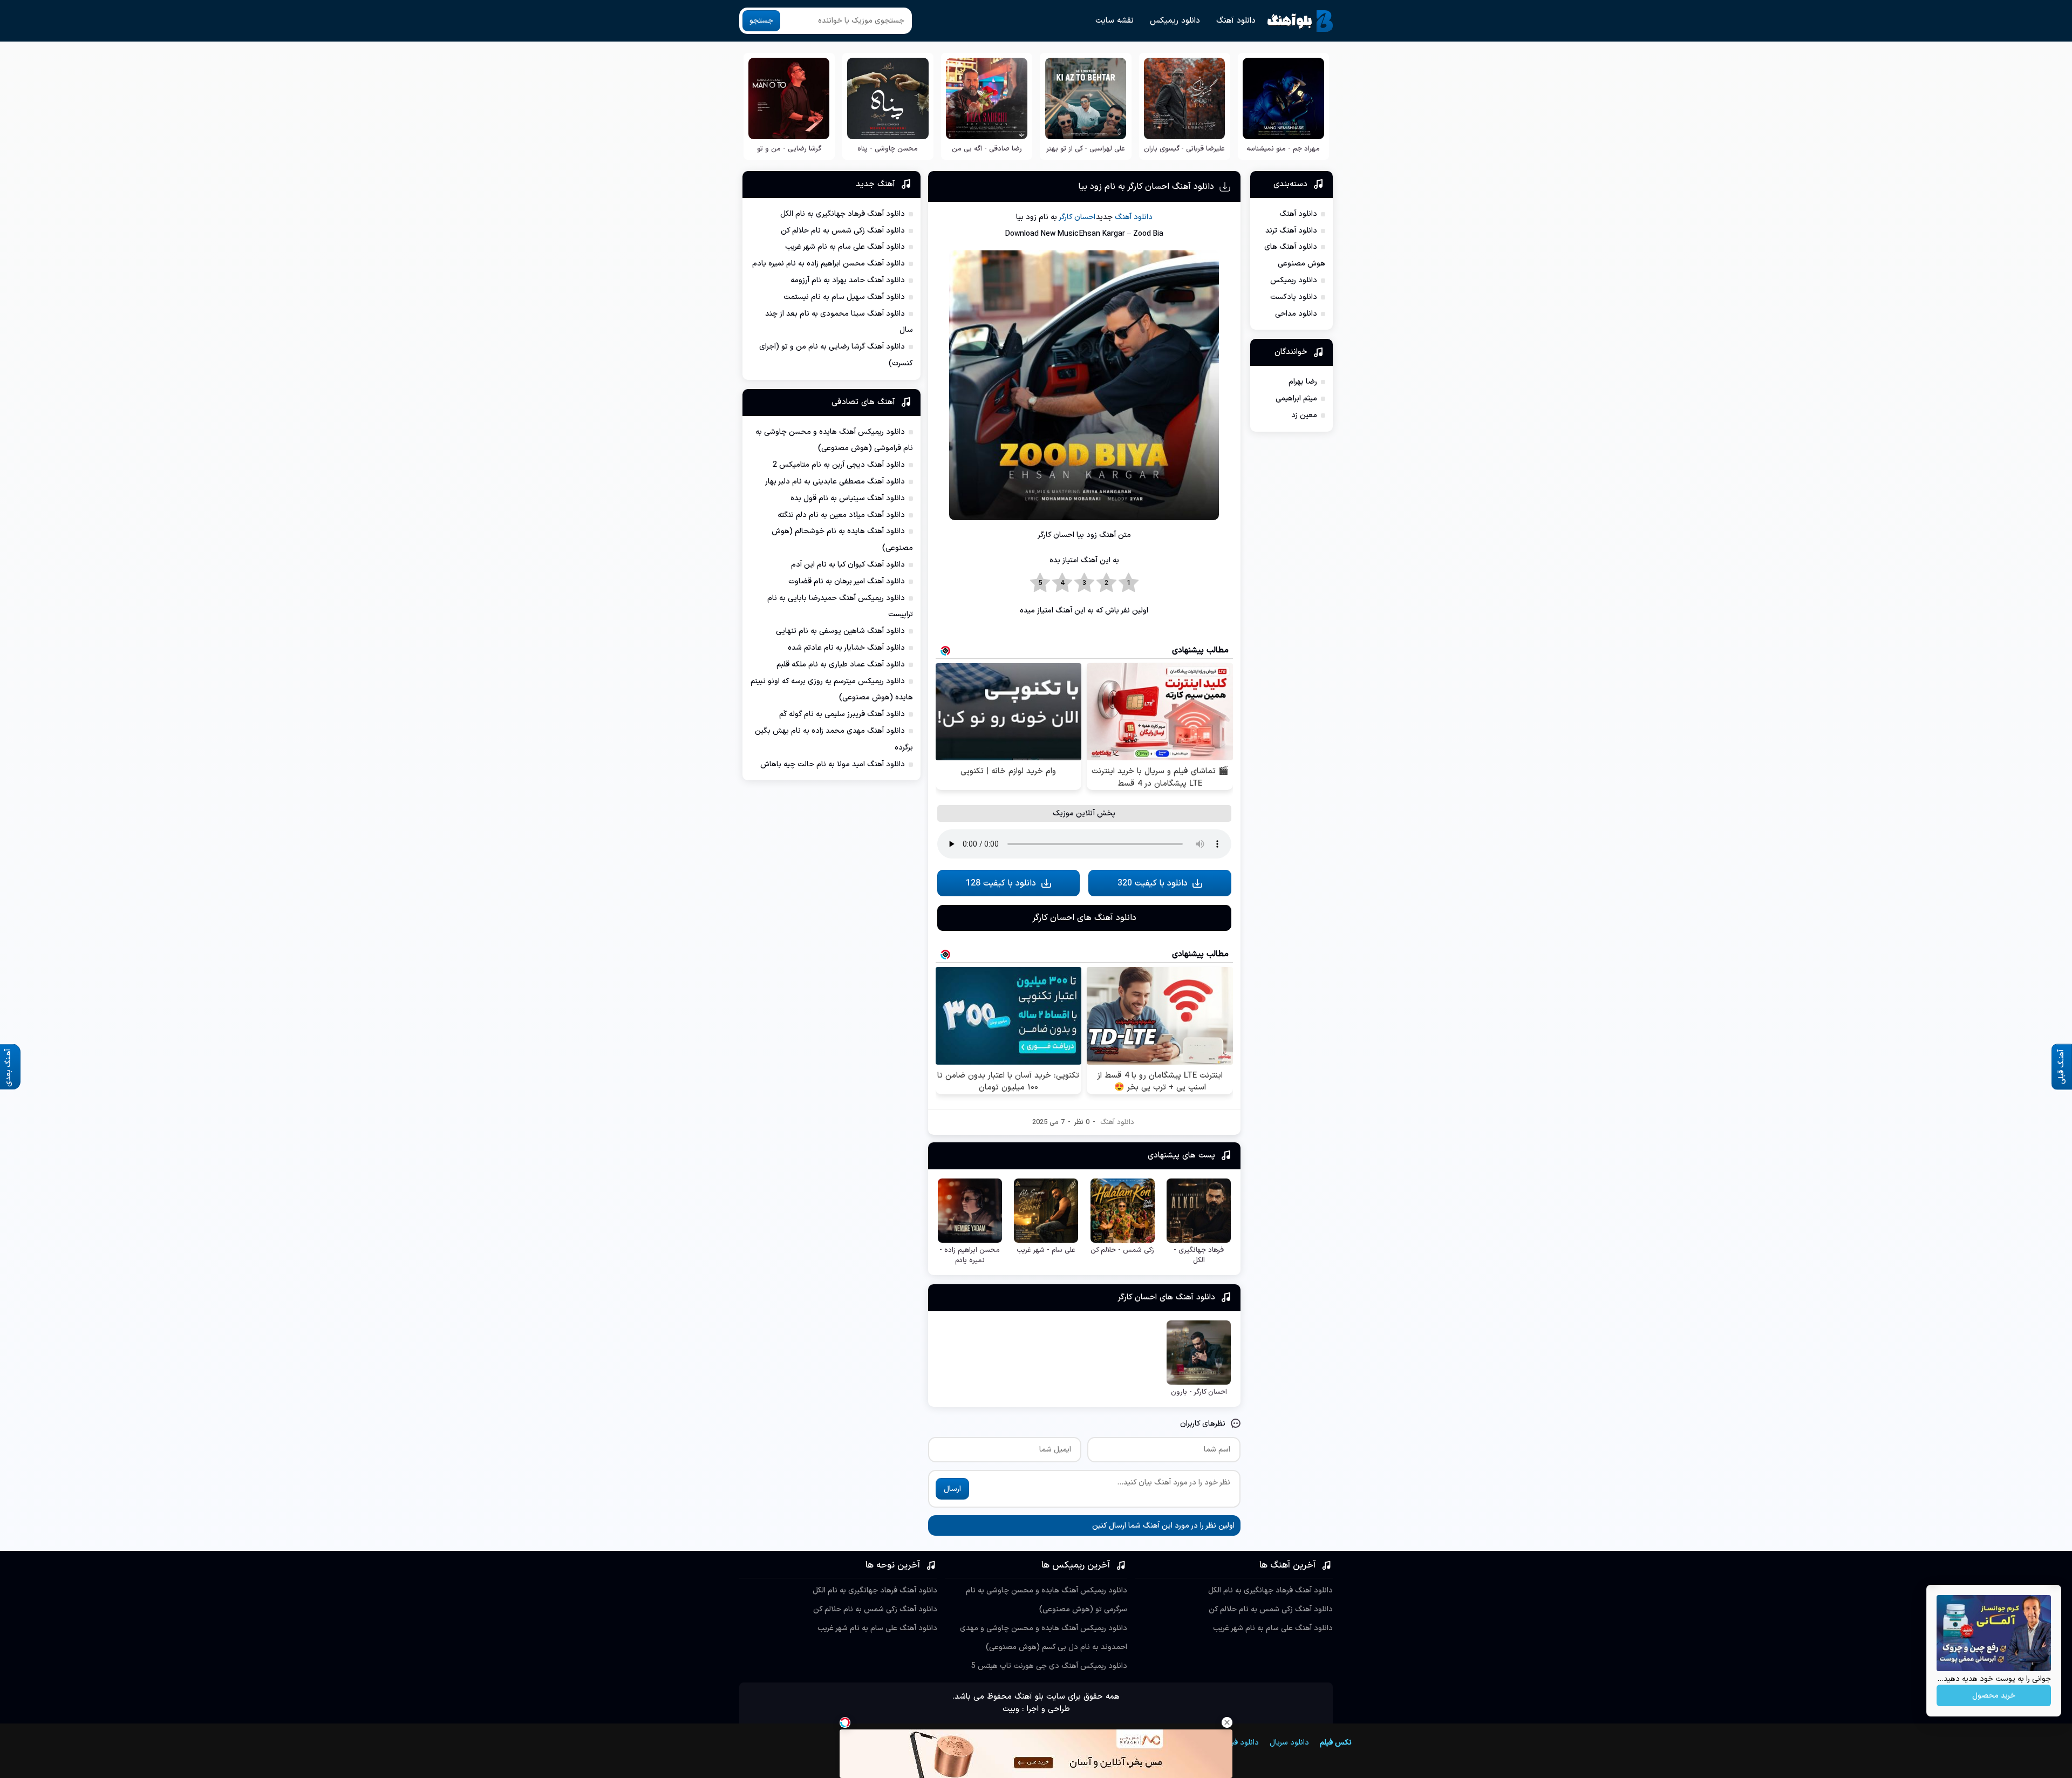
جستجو (761, 21)
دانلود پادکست (1294, 297)
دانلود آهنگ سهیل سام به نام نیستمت (844, 297)
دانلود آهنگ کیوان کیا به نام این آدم (848, 565)
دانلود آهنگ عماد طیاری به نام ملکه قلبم (841, 665)
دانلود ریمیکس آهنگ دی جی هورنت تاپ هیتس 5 (1049, 1666)
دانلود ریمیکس (1175, 21)
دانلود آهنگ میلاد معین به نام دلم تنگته (841, 515)
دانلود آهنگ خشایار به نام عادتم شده (846, 648)
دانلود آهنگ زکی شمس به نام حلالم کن (843, 231)
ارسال (952, 1489)
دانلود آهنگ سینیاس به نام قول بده (848, 498)
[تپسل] (845, 1722)
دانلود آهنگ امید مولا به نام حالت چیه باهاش (833, 764)
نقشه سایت (1115, 21)
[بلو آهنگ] (1300, 21)
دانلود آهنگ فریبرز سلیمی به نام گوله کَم (842, 714)
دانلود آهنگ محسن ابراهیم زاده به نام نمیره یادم (829, 264)
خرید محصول (1994, 1696)
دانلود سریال (1289, 1743)
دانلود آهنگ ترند (1291, 231)
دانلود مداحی (1296, 314)
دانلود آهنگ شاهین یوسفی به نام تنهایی (840, 631)
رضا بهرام (1303, 382)
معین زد (1304, 415)
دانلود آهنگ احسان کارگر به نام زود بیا (1146, 187)
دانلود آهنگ (1236, 21)
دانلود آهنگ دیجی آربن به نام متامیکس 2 (839, 465)
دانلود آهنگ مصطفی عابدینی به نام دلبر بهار (835, 482)
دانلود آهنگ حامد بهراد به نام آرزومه (848, 280)
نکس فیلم (1336, 1743)
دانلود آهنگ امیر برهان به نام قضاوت (847, 581)
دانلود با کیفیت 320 (1153, 883)
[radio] (1129, 583)
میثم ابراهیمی (1296, 398)
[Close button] (1227, 1722)
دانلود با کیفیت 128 (1001, 883)
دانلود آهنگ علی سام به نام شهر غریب (845, 247)
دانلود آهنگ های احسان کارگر (1084, 918)
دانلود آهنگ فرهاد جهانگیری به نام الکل (843, 214)
